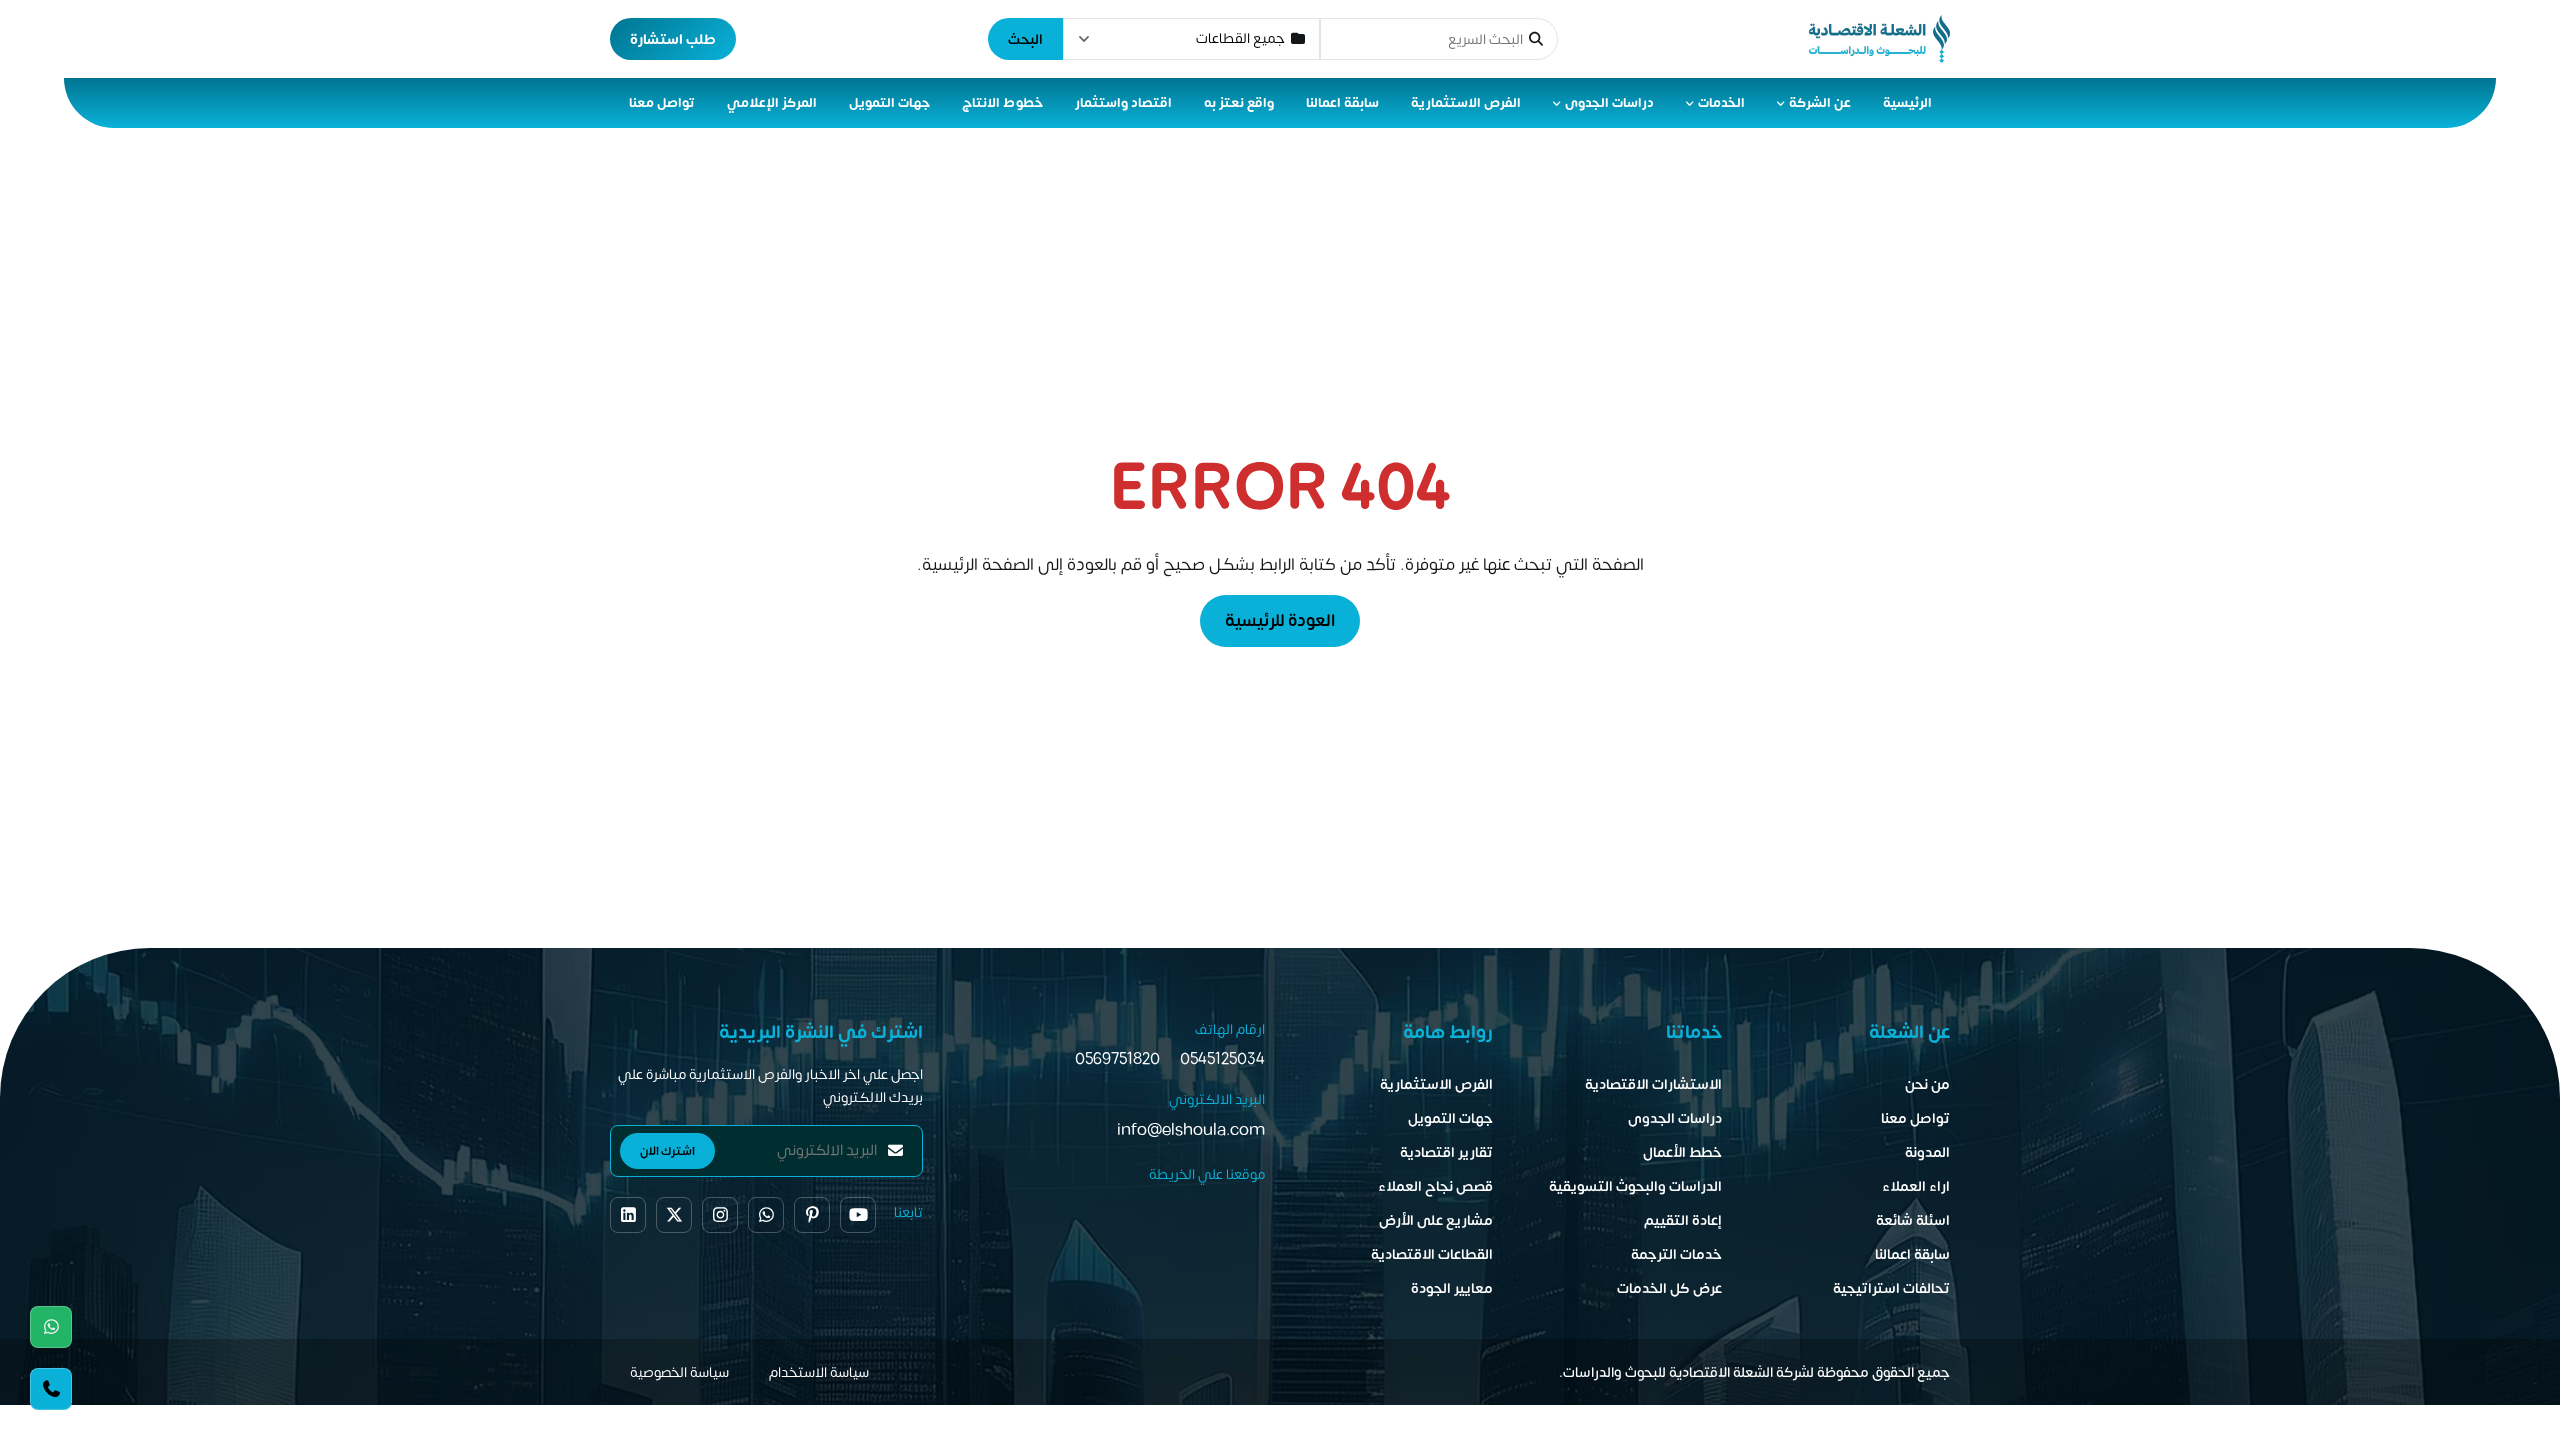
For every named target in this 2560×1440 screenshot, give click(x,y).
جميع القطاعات (1240, 38)
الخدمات (1721, 103)
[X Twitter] (674, 1215)
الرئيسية (1907, 103)
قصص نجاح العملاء (1435, 1186)
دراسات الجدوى (1609, 103)
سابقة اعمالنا (1342, 103)
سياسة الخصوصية (679, 1372)
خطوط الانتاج (1002, 103)
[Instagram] (720, 1215)
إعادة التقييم (1683, 1220)
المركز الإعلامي (772, 103)
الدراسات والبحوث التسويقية (1635, 1186)
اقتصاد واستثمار (1123, 103)
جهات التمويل (889, 103)
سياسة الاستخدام (819, 1372)
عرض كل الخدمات (1669, 1288)
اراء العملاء (1916, 1186)
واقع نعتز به (1239, 103)
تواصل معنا (662, 103)
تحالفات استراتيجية (1891, 1288)
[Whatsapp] (51, 1327)
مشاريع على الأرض (1436, 1220)
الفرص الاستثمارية (1466, 103)
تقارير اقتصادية (1446, 1152)
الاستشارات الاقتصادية (1653, 1084)
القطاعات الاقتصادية (1432, 1254)
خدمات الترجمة (1676, 1254)
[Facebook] (628, 1215)
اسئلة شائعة (1913, 1220)
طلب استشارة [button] (673, 39)
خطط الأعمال (1682, 1152)
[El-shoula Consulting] (1879, 39)
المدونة (1927, 1152)
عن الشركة (1820, 103)
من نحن (1927, 1084)
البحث (1025, 39)
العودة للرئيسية (1280, 621)
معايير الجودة (1452, 1288)
